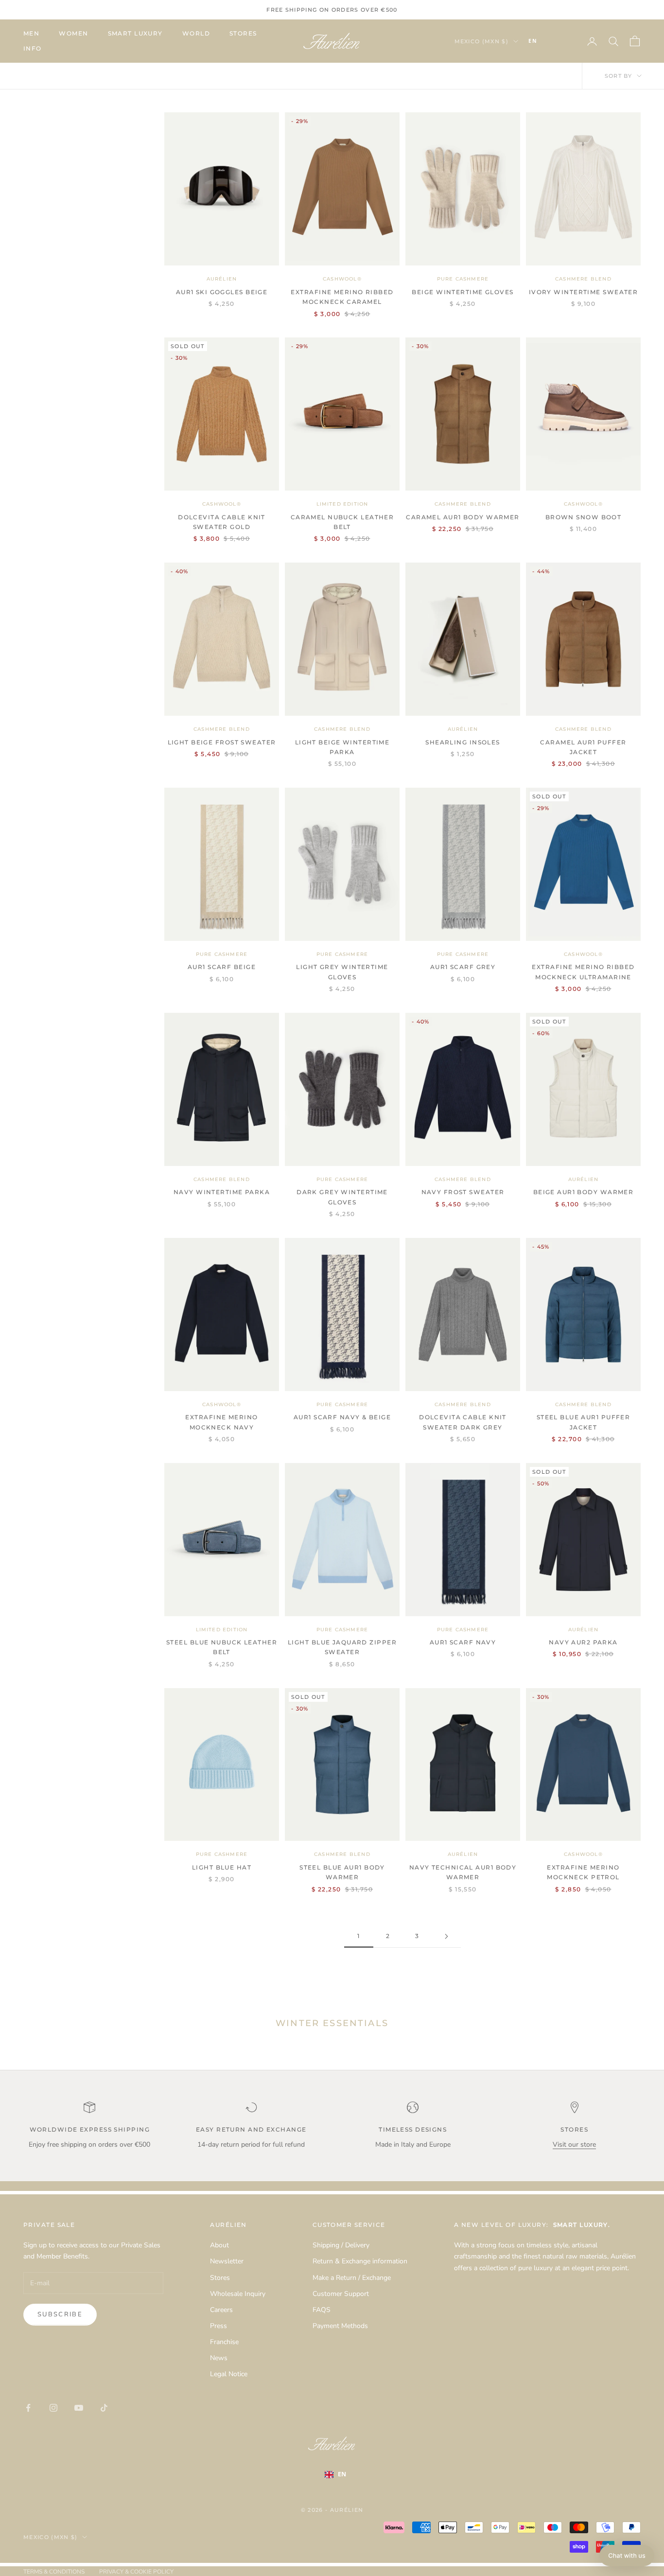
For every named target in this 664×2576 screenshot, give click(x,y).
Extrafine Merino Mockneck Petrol (583, 1872)
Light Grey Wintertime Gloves (342, 972)
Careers (221, 2310)
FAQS (322, 2310)
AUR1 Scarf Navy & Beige (342, 1417)
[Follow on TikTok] (104, 2408)
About (219, 2245)
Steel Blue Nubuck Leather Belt (222, 1647)
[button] (627, 2556)
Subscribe (60, 2314)
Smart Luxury (135, 33)
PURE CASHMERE (463, 279)
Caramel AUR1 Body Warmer (463, 517)
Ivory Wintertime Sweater (584, 292)
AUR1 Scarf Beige (222, 967)
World (196, 33)
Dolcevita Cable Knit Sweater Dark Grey (463, 1422)
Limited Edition (342, 504)
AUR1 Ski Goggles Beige (222, 292)
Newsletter (227, 2261)
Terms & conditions (54, 2572)
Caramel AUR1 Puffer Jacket (583, 747)
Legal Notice (229, 2374)
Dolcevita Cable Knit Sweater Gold (222, 522)
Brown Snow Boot (584, 517)
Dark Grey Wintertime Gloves (342, 1197)
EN (533, 41)
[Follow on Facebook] (28, 2408)
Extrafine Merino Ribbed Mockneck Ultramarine (583, 972)
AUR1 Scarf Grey (463, 967)
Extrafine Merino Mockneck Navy (221, 1422)
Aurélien (222, 279)
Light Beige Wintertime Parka (342, 747)
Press (218, 2326)
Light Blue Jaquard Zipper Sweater (342, 1647)
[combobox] (547, 41)
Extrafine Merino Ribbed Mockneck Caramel (342, 297)
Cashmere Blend (583, 279)
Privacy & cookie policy (136, 2572)
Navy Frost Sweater (463, 1192)
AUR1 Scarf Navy (463, 1642)
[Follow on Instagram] (53, 2408)
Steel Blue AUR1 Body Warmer (342, 1872)
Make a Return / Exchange (352, 2278)
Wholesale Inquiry (238, 2294)
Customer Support (341, 2294)
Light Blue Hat (222, 1867)
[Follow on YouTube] (79, 2408)
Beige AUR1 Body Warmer (584, 1192)
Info (33, 48)
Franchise (224, 2342)
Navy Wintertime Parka (222, 1192)
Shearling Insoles (463, 742)
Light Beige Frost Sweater (222, 742)
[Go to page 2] (446, 1936)
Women (73, 33)
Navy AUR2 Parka (583, 1642)
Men (31, 33)
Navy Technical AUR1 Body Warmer (463, 1872)
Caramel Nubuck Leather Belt (342, 522)
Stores (243, 33)
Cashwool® (342, 279)
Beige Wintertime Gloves (463, 292)
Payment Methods (340, 2326)
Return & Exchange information (360, 2261)
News (219, 2358)
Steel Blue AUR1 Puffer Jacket (584, 1422)
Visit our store (574, 2144)
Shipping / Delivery (341, 2245)
